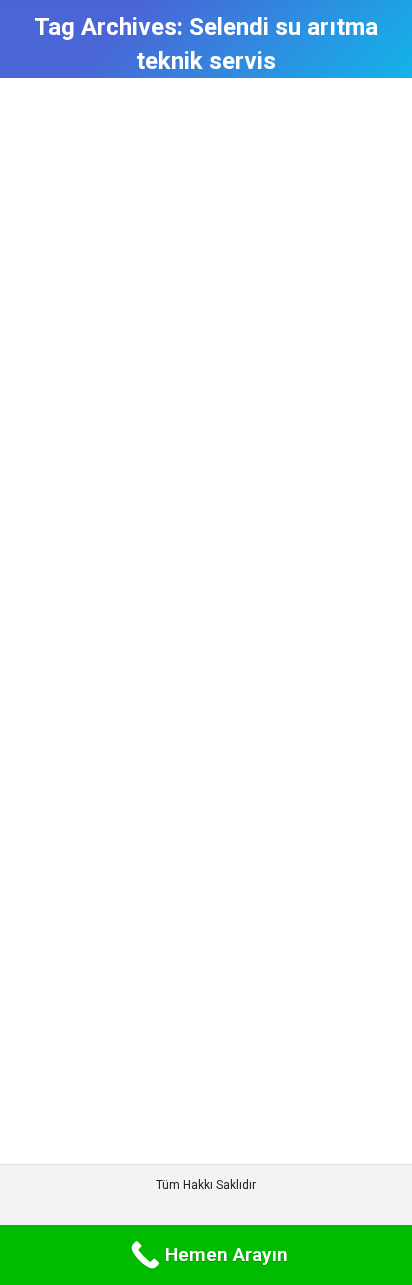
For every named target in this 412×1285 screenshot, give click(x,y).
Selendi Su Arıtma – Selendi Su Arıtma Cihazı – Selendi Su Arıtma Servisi (200, 709)
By (161, 774)
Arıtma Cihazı (82, 774)
